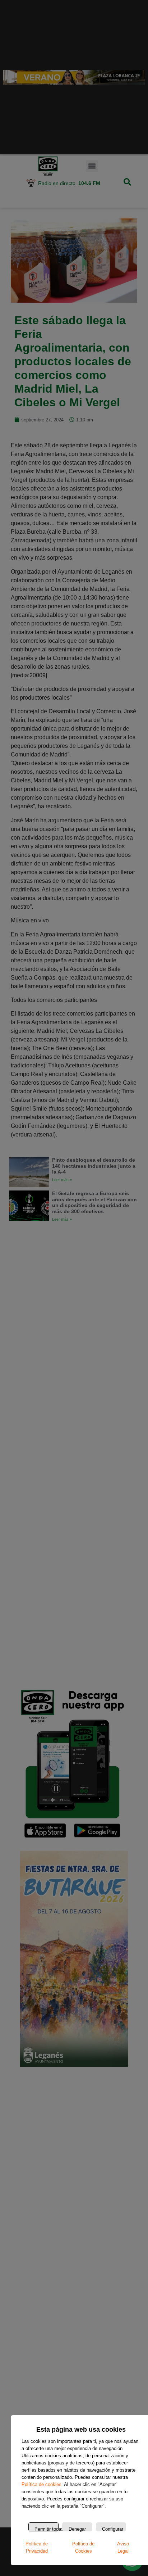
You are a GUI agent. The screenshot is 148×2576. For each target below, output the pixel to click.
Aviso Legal (123, 2547)
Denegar (77, 2529)
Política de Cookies (83, 2547)
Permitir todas (47, 2529)
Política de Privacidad (37, 2547)
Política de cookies (41, 2484)
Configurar (113, 2529)
